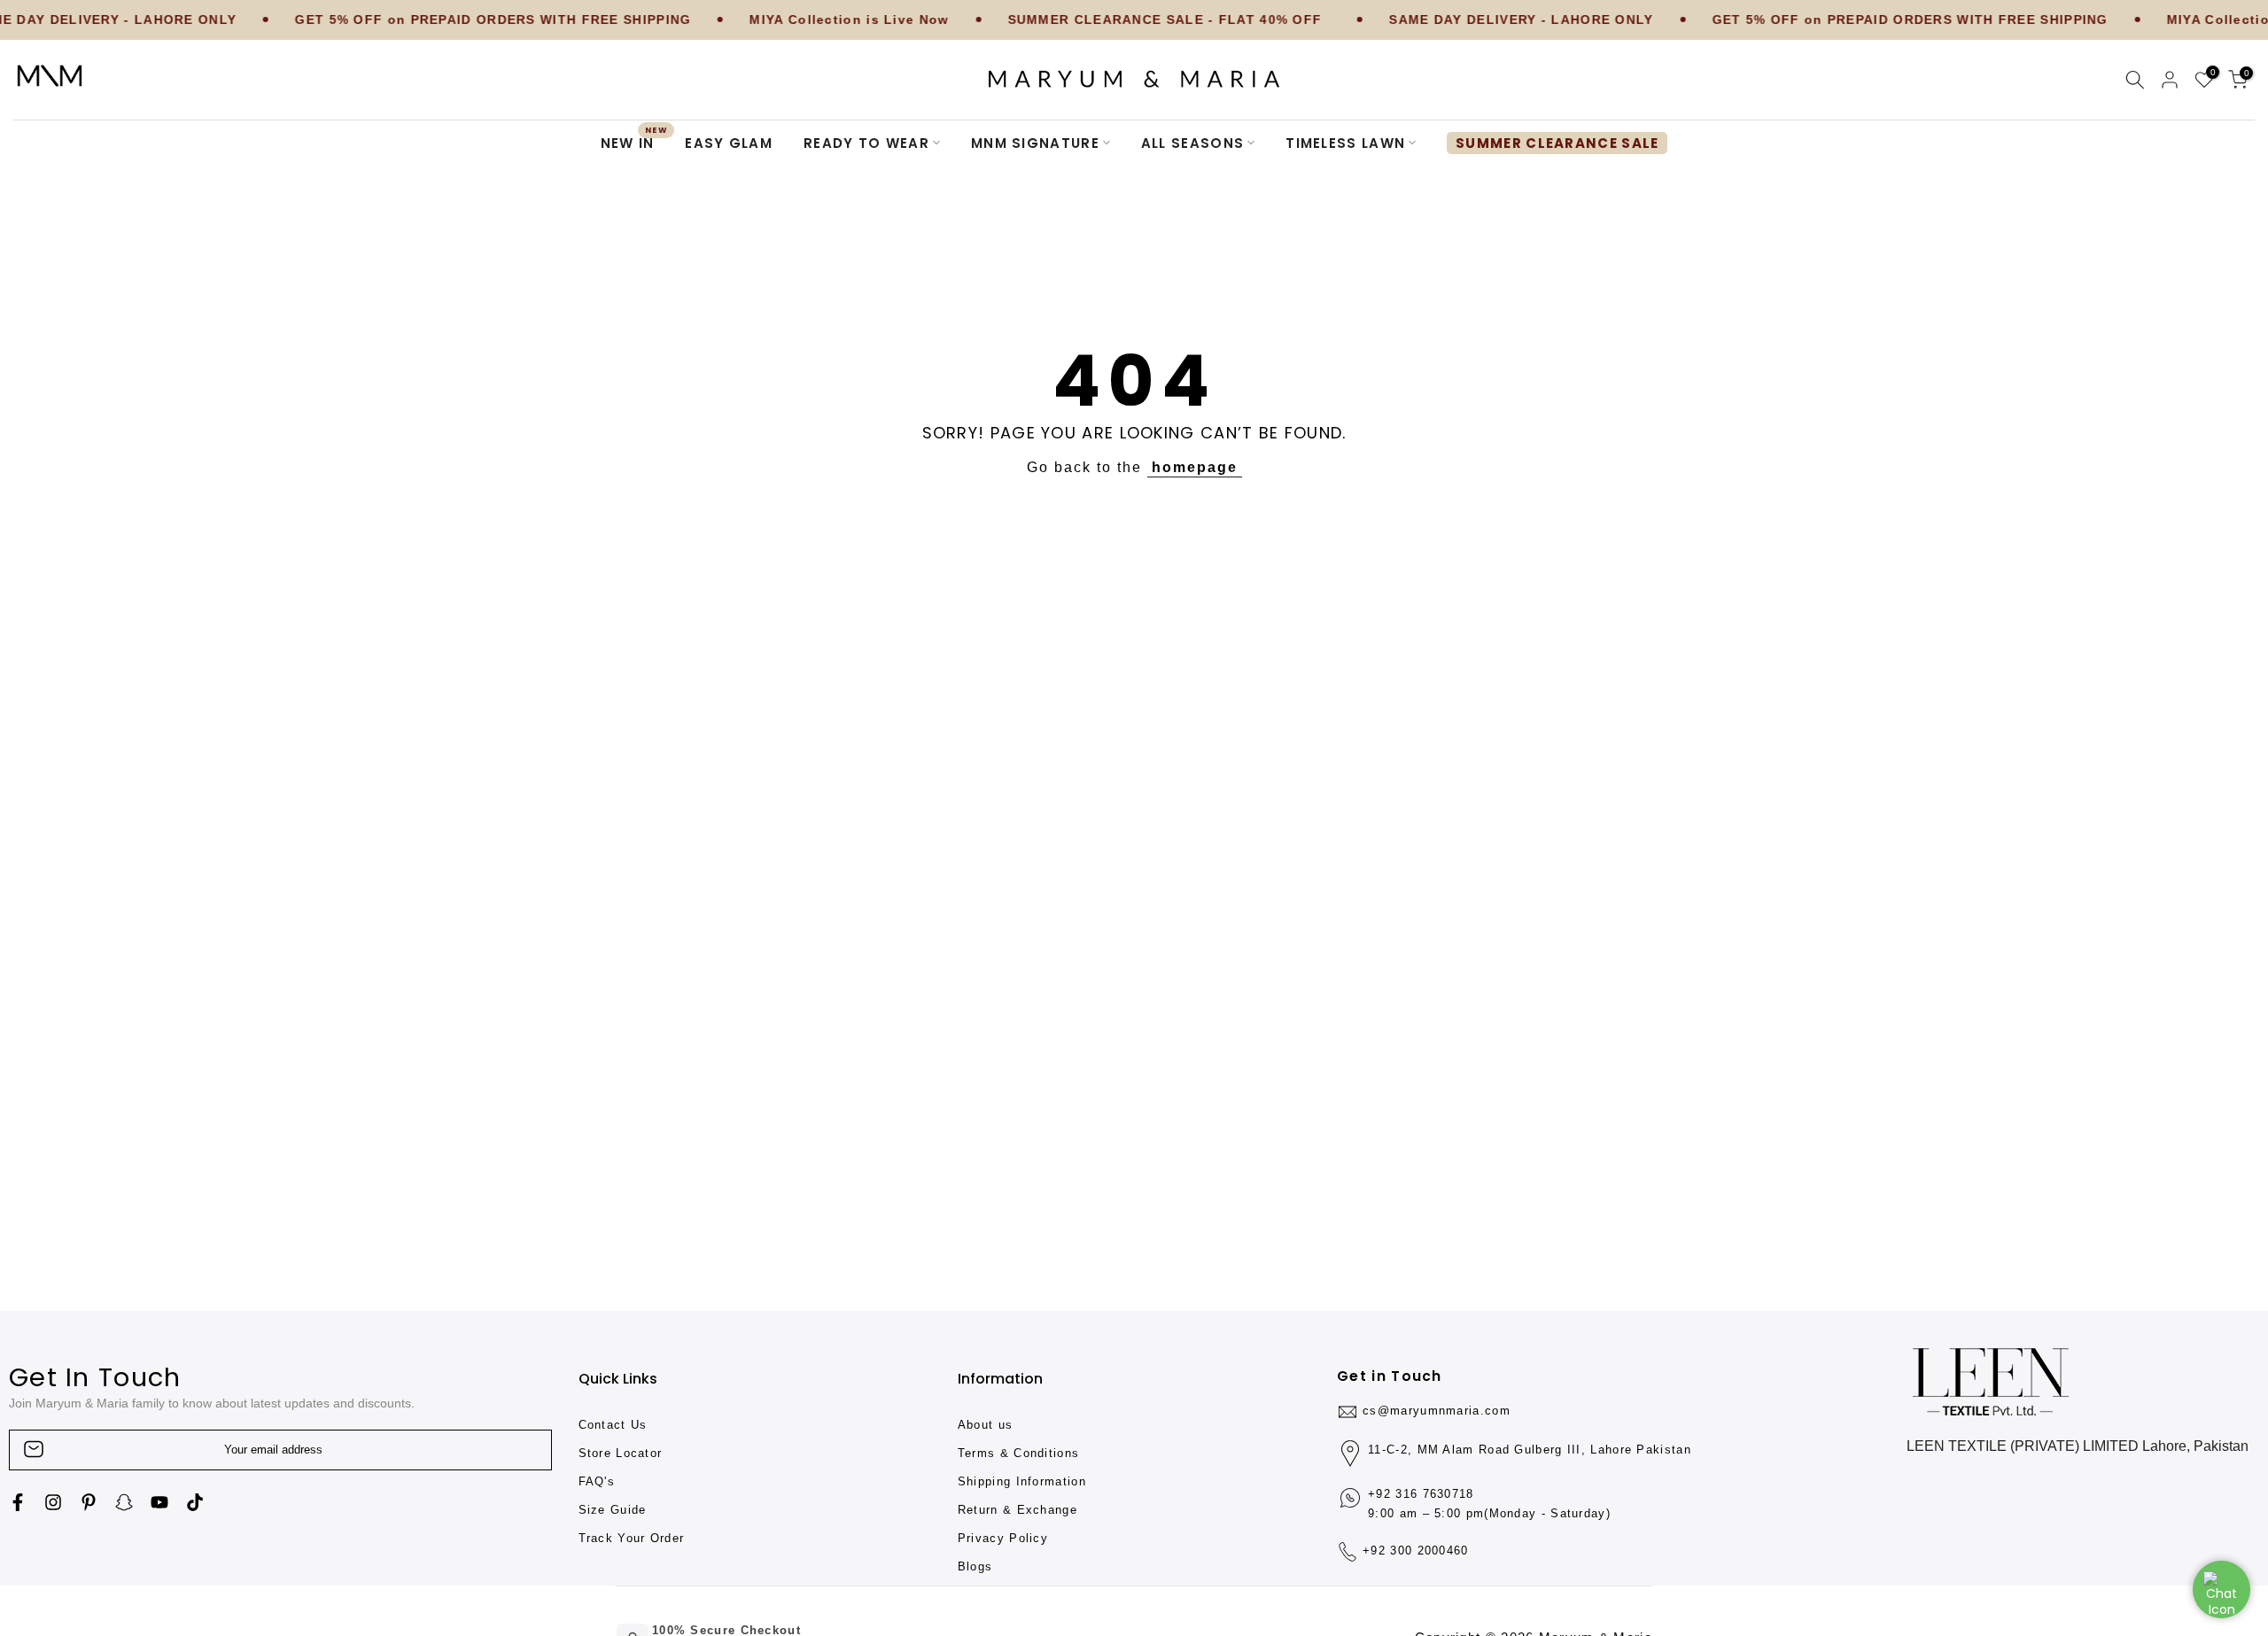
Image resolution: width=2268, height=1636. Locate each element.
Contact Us (613, 1425)
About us (985, 1425)
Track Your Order (632, 1538)
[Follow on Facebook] (18, 1502)
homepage (1195, 467)
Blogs (975, 1566)
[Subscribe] (520, 1449)
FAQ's (597, 1481)
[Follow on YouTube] (159, 1502)
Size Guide (613, 1510)
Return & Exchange (1017, 1510)
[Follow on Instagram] (53, 1502)
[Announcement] (420, 20)
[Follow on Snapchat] (124, 1502)
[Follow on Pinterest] (89, 1502)
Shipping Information (1022, 1481)
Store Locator (621, 1453)
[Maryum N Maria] (50, 76)
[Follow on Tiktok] (195, 1502)
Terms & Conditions (1018, 1453)
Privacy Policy (1003, 1538)
